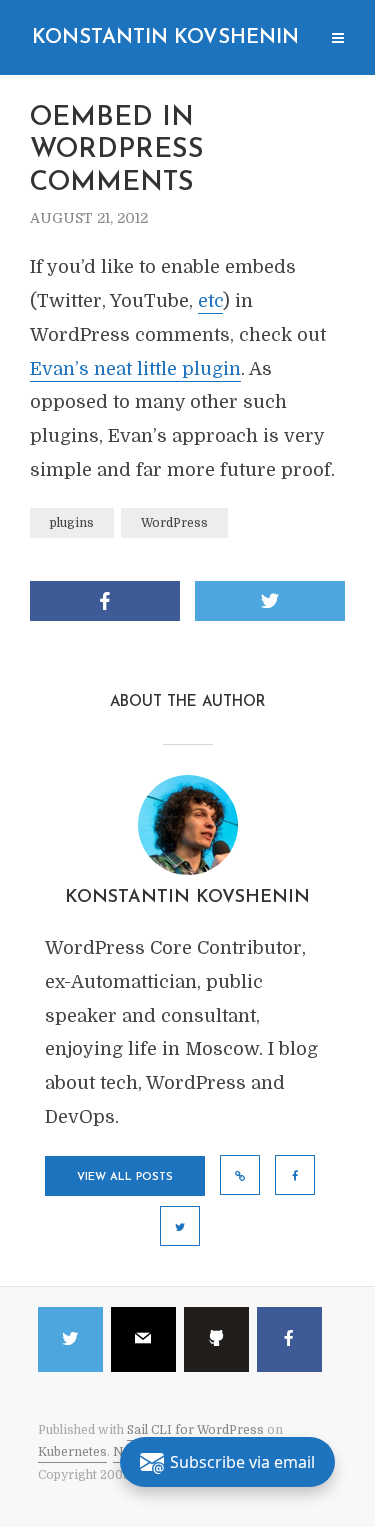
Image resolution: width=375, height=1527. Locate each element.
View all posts (125, 1177)
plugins (72, 523)
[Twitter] (70, 1339)
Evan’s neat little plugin (135, 369)
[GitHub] (216, 1339)
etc (210, 301)
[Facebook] (289, 1339)
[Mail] (143, 1339)
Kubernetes (72, 1452)
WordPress (174, 523)
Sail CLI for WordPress (195, 1430)
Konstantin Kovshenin (165, 38)
